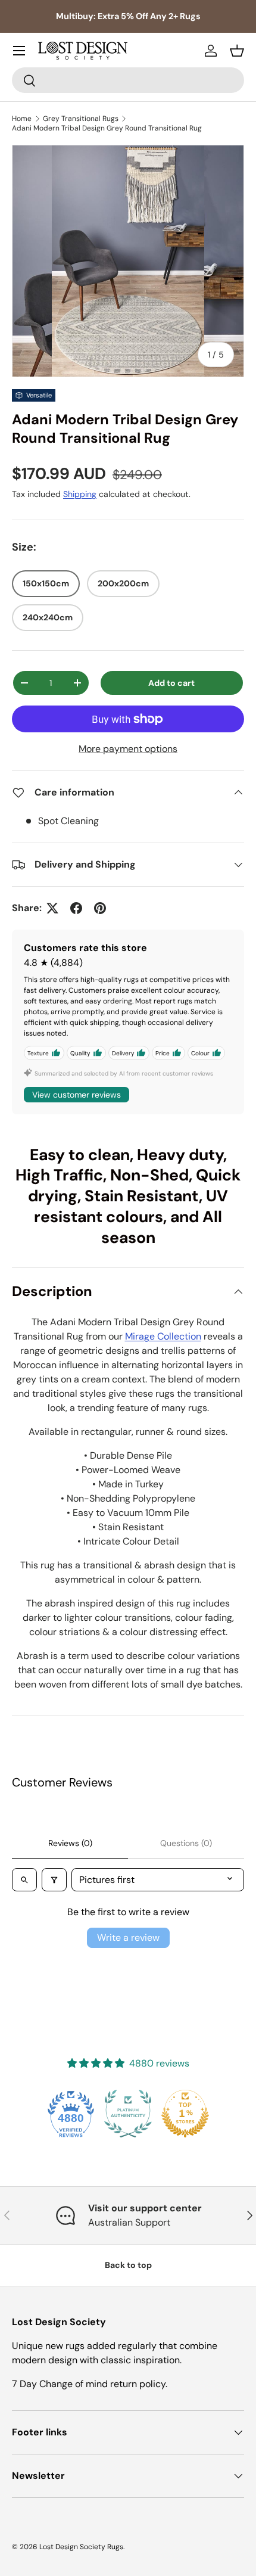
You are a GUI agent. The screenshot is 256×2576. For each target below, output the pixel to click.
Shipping (80, 494)
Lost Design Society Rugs (81, 2547)
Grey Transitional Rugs (81, 119)
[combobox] (128, 80)
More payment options (128, 749)
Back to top (128, 2265)
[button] (237, 51)
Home (22, 119)
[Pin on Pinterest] (100, 908)
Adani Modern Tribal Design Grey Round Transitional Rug (107, 128)
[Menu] (19, 51)
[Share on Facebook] (76, 908)
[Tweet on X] (52, 908)
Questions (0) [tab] (186, 1843)
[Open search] (24, 1880)
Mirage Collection (163, 1336)
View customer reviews (77, 1095)
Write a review (128, 1938)
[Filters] (54, 1880)
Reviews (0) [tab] (70, 1843)
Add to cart (171, 683)
